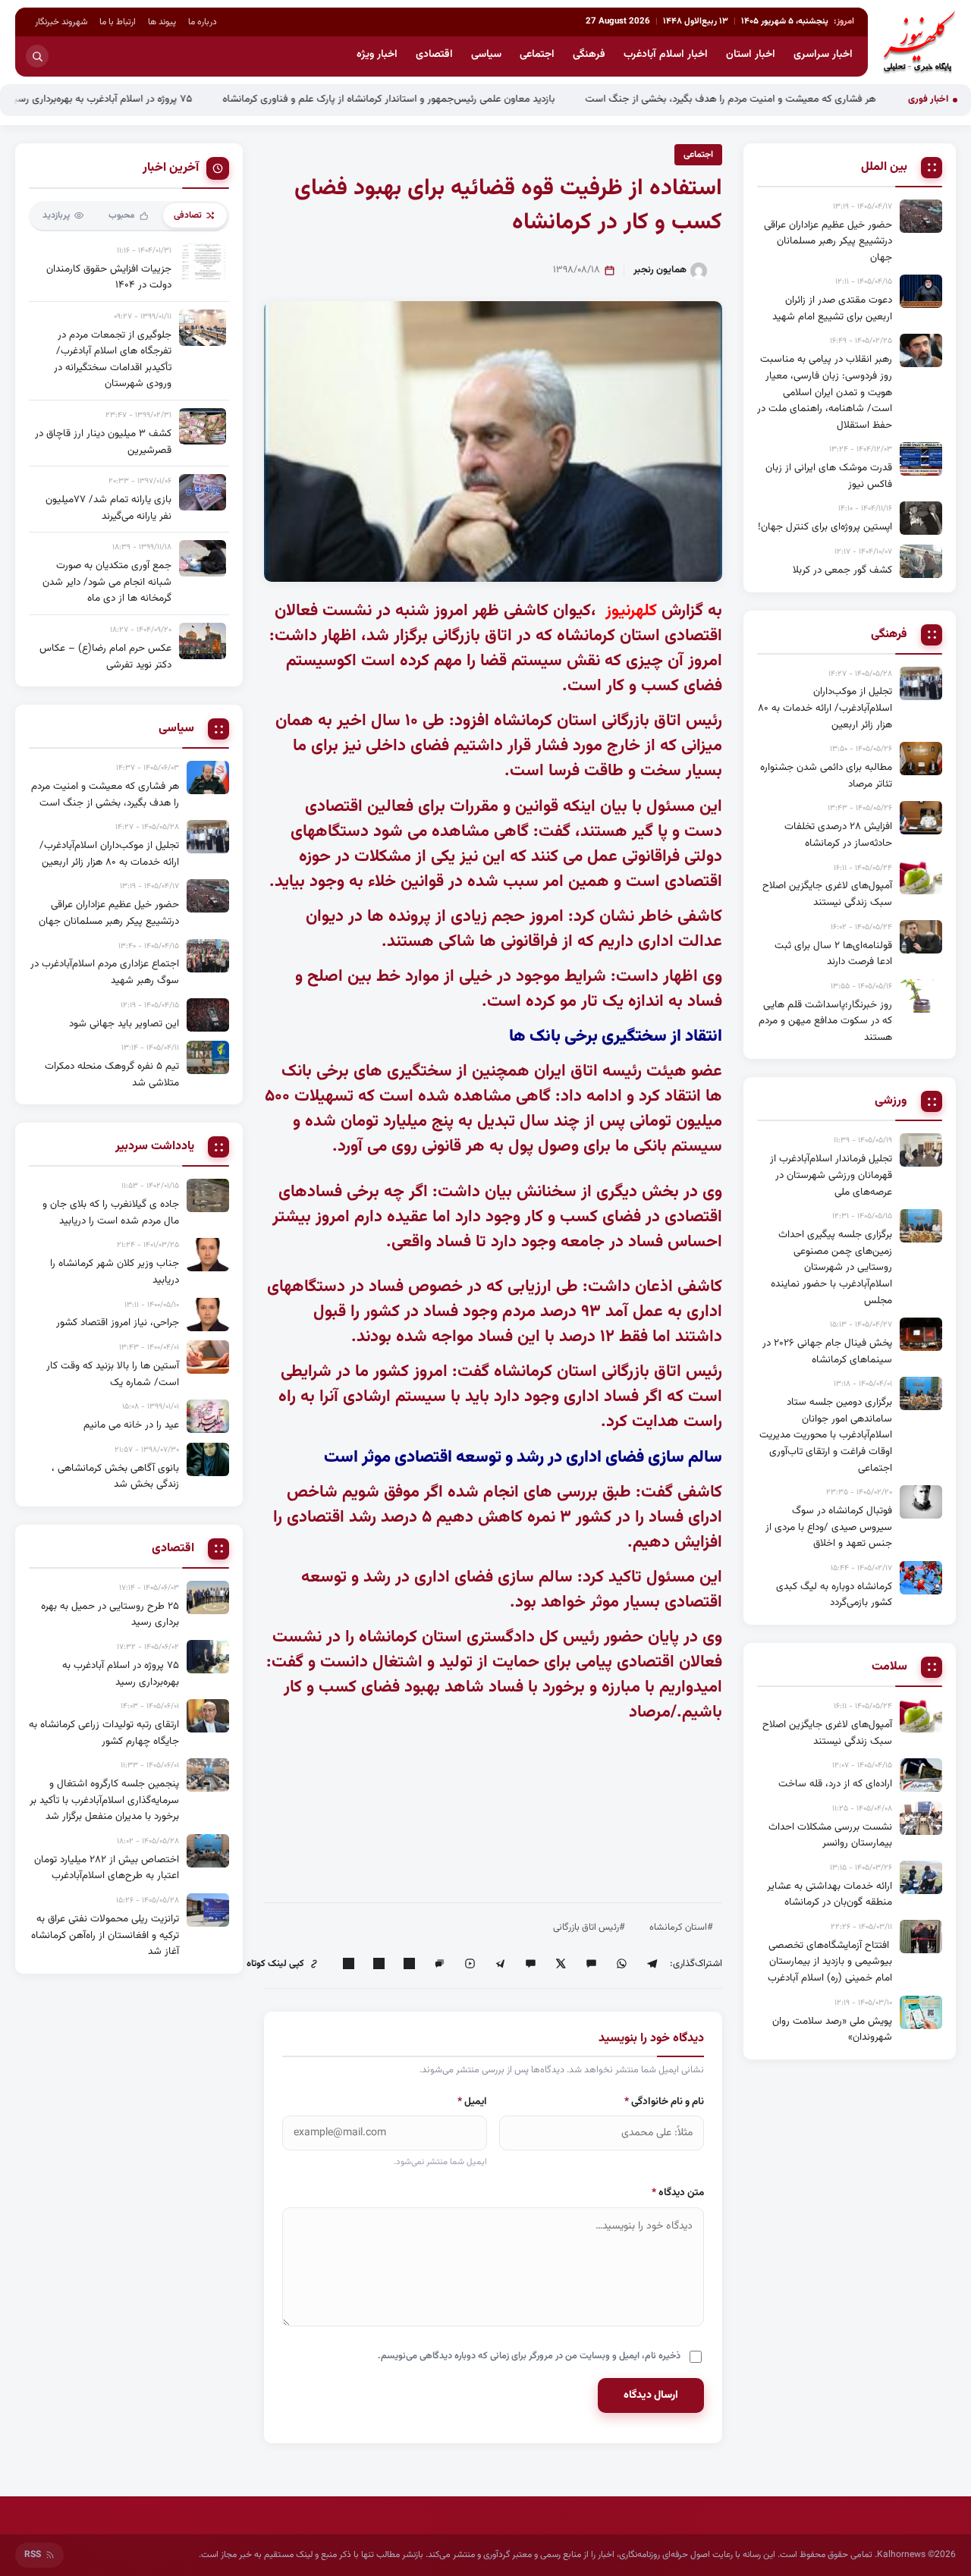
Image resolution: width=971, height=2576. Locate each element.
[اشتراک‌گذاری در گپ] (439, 1964)
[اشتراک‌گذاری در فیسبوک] (379, 1964)
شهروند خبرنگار (61, 22)
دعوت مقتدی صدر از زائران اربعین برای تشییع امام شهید (832, 308)
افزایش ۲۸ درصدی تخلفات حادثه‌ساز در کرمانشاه (838, 835)
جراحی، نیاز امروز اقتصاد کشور (118, 1323)
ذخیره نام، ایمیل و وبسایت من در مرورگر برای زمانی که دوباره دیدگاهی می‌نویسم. (529, 2356)
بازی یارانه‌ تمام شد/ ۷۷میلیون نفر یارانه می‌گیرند (108, 508)
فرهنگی (589, 55)
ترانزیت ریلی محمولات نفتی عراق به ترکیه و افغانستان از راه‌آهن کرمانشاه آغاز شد (105, 1935)
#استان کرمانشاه (681, 1927)
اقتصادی (434, 55)
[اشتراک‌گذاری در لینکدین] (409, 1964)
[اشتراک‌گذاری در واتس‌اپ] (621, 1964)
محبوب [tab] (122, 215)
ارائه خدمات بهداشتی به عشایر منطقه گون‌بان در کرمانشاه (830, 1894)
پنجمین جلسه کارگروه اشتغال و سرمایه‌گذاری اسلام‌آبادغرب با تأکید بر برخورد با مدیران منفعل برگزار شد (104, 1800)
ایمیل (472, 2102)
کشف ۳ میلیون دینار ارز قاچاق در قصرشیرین (103, 442)
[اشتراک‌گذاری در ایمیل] (348, 1964)
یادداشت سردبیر (155, 1147)
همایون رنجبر (660, 270)
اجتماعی (537, 55)
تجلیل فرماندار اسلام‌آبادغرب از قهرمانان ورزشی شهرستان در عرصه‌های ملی (831, 1175)
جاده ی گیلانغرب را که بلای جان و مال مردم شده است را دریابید (111, 1213)
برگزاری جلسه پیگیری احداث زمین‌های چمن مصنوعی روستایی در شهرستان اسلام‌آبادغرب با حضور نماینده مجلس (831, 1267)
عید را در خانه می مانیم (131, 1425)
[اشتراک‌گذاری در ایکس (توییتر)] (561, 1964)
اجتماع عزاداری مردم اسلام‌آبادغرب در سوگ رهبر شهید (105, 972)
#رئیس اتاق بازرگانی (589, 1927)
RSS (33, 2555)
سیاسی (486, 55)
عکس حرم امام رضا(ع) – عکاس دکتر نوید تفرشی (105, 657)
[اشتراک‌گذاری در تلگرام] (652, 1964)
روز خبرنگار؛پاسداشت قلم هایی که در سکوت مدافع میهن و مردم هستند (825, 1021)
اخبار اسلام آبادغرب (666, 55)
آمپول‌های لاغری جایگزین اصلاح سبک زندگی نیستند (827, 894)
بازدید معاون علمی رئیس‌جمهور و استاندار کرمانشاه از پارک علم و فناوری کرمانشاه (443, 99)
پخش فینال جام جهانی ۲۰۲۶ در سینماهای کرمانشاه (827, 1351)
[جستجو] (37, 56)
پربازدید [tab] (56, 215)
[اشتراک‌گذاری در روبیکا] (470, 1964)
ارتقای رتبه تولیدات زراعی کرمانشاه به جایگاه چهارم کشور (104, 1733)
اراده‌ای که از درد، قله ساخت (835, 1784)
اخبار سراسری (823, 55)
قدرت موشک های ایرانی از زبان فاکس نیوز (829, 476)
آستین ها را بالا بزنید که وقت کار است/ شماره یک (113, 1374)
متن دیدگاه (678, 2193)
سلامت (889, 1667)
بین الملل (884, 168)
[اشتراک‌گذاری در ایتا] (591, 1964)
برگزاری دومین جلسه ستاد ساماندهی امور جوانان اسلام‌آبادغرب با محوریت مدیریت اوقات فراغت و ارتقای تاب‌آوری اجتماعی (826, 1435)
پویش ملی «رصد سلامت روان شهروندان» (832, 2029)
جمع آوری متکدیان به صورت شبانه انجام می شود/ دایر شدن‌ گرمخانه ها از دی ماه (107, 582)
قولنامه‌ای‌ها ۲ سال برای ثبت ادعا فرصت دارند (833, 954)
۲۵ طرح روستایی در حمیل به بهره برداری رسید (110, 1615)
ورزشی (891, 1101)
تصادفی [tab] (188, 215)
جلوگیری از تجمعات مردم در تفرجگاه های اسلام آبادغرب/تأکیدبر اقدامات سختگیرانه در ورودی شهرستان (113, 360)
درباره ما (203, 22)
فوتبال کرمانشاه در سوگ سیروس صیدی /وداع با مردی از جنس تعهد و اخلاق (829, 1527)
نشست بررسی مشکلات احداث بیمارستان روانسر (830, 1835)
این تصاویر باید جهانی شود (124, 1024)
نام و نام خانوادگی (664, 2102)
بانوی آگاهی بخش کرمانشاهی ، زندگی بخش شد (115, 1476)
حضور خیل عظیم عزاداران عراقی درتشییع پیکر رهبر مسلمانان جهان (828, 241)
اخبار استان (751, 55)
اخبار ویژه (377, 55)
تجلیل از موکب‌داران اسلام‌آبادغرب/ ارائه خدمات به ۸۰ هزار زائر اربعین (825, 708)
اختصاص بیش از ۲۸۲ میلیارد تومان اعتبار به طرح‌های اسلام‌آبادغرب (107, 1868)
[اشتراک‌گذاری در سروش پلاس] (500, 1964)
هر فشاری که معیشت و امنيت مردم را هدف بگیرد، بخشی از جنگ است (785, 99)
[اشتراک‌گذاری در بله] (530, 1964)
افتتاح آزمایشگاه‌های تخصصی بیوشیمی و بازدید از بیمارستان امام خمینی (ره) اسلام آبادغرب (830, 1962)
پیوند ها (162, 22)
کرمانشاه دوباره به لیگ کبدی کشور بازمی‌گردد (834, 1595)
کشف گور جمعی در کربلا (842, 570)
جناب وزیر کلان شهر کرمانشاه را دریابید (115, 1272)
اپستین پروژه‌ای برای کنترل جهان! (825, 527)
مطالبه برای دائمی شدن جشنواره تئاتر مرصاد (826, 776)
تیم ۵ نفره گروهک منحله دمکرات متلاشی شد (112, 1074)
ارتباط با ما (118, 22)
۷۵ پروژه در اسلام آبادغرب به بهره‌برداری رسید (155, 99)
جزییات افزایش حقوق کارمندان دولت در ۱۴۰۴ (109, 277)
